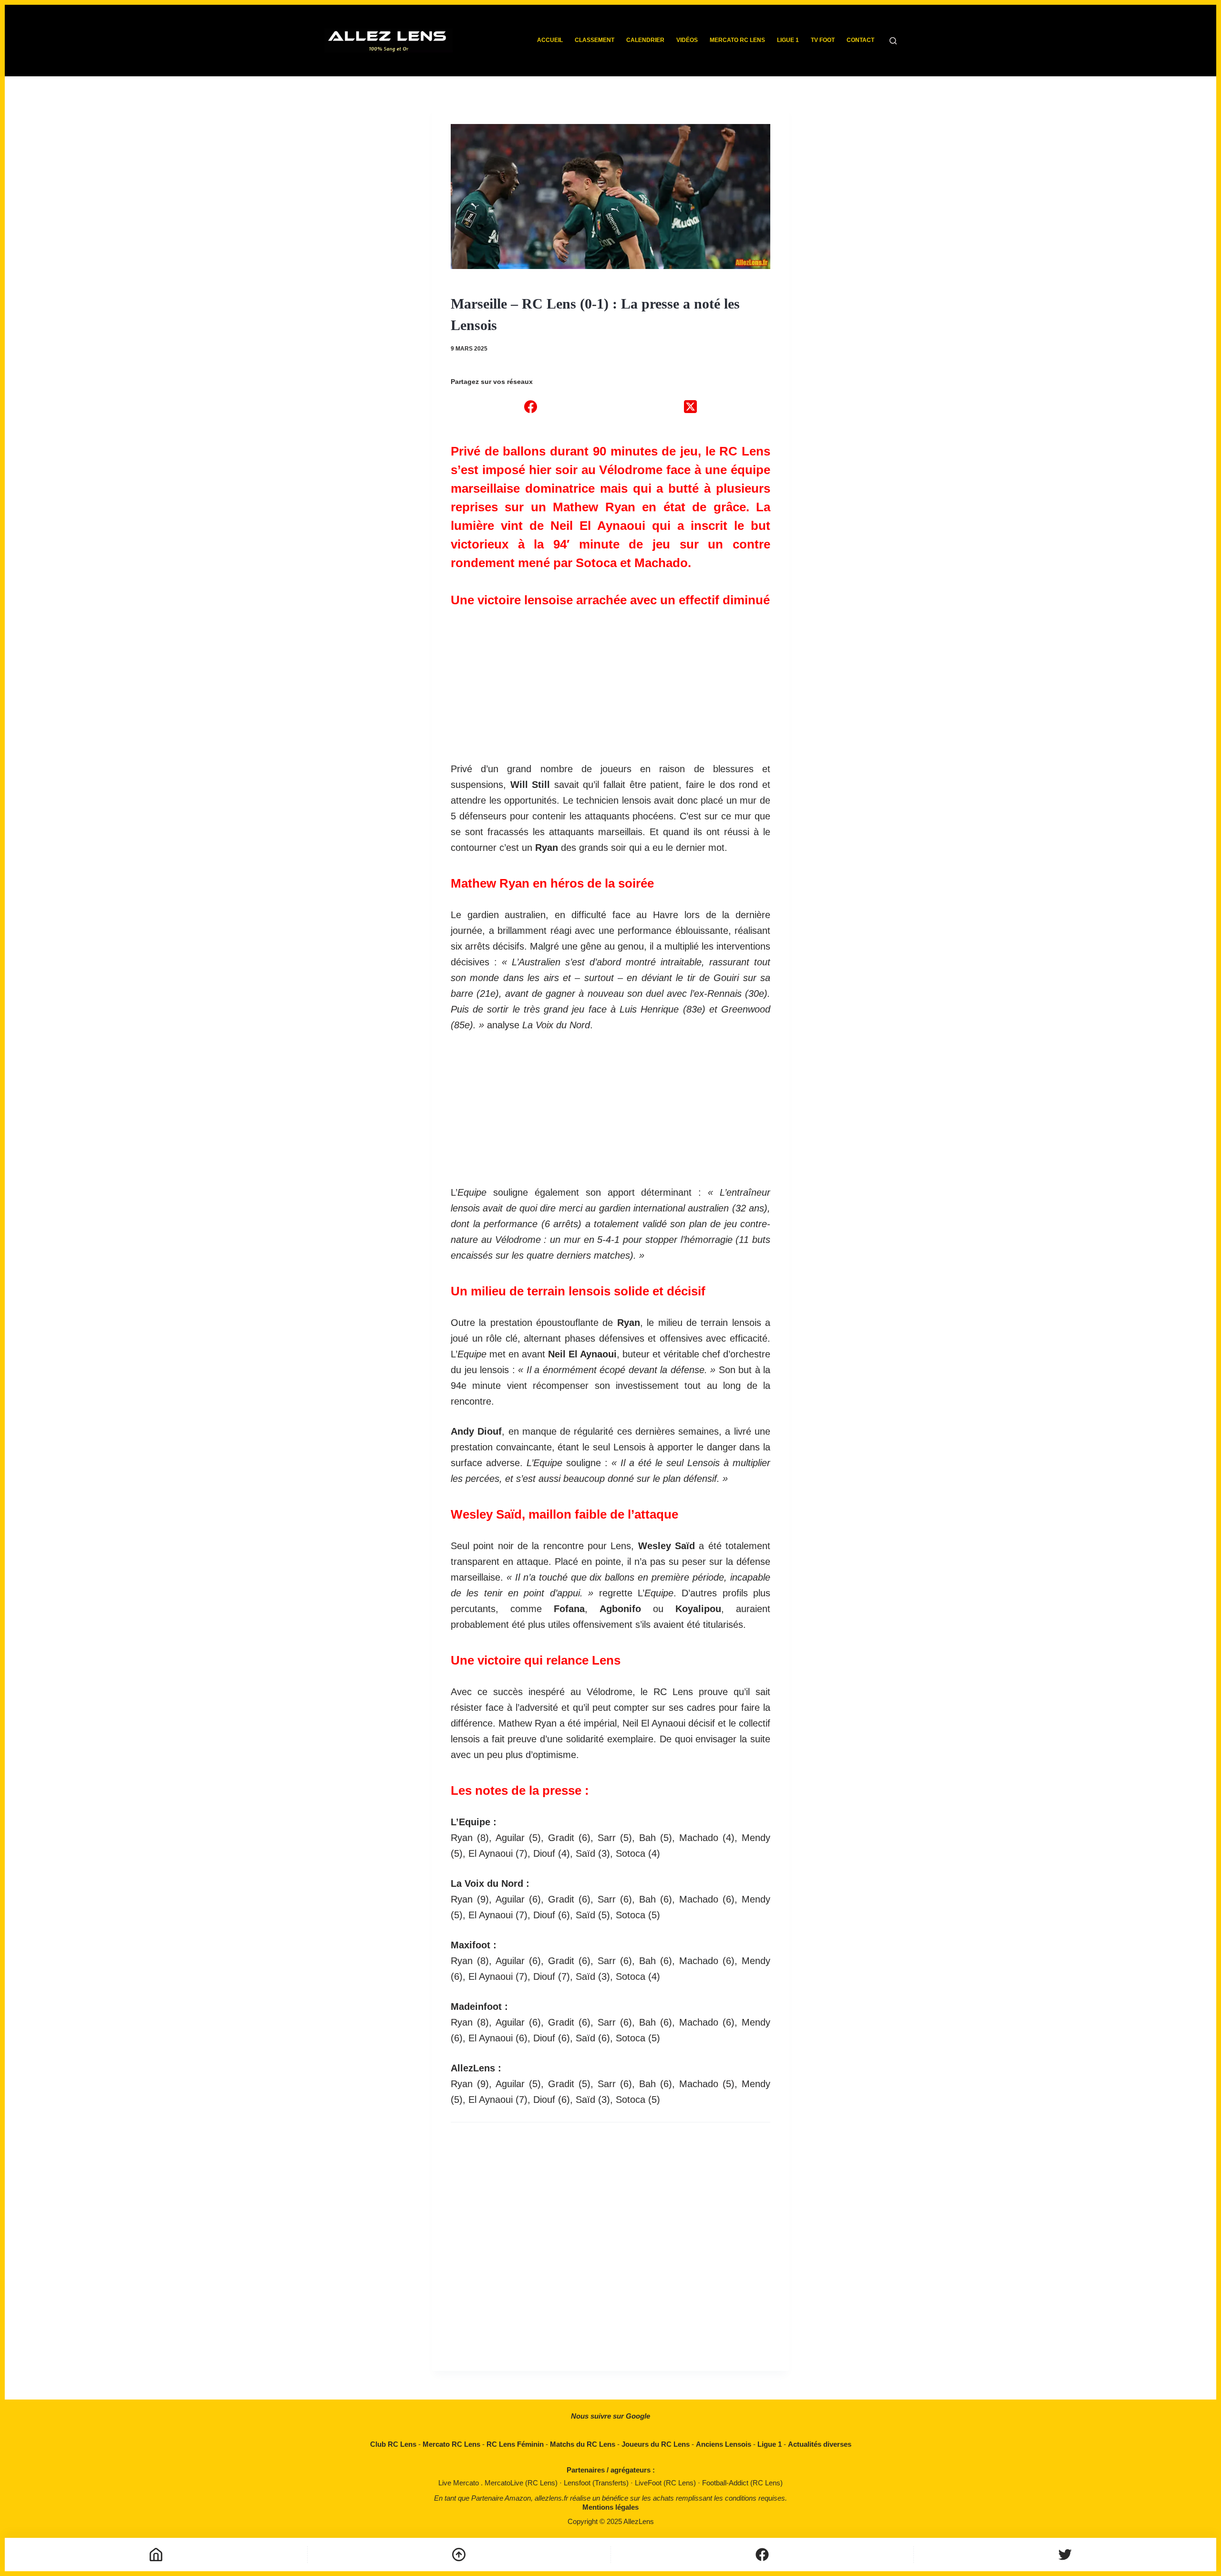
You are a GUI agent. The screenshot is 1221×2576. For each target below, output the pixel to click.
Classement (595, 40)
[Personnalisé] (762, 2555)
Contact (860, 40)
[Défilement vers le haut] (459, 2555)
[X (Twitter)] (690, 406)
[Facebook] (531, 406)
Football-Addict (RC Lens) (742, 2483)
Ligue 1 (788, 40)
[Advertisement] (610, 680)
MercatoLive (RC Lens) (522, 2483)
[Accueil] (156, 2555)
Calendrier (645, 40)
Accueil (550, 40)
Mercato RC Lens (737, 40)
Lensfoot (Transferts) (597, 2483)
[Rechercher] (893, 41)
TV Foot (823, 40)
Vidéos (687, 40)
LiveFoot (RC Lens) (666, 2483)
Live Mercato (460, 2483)
